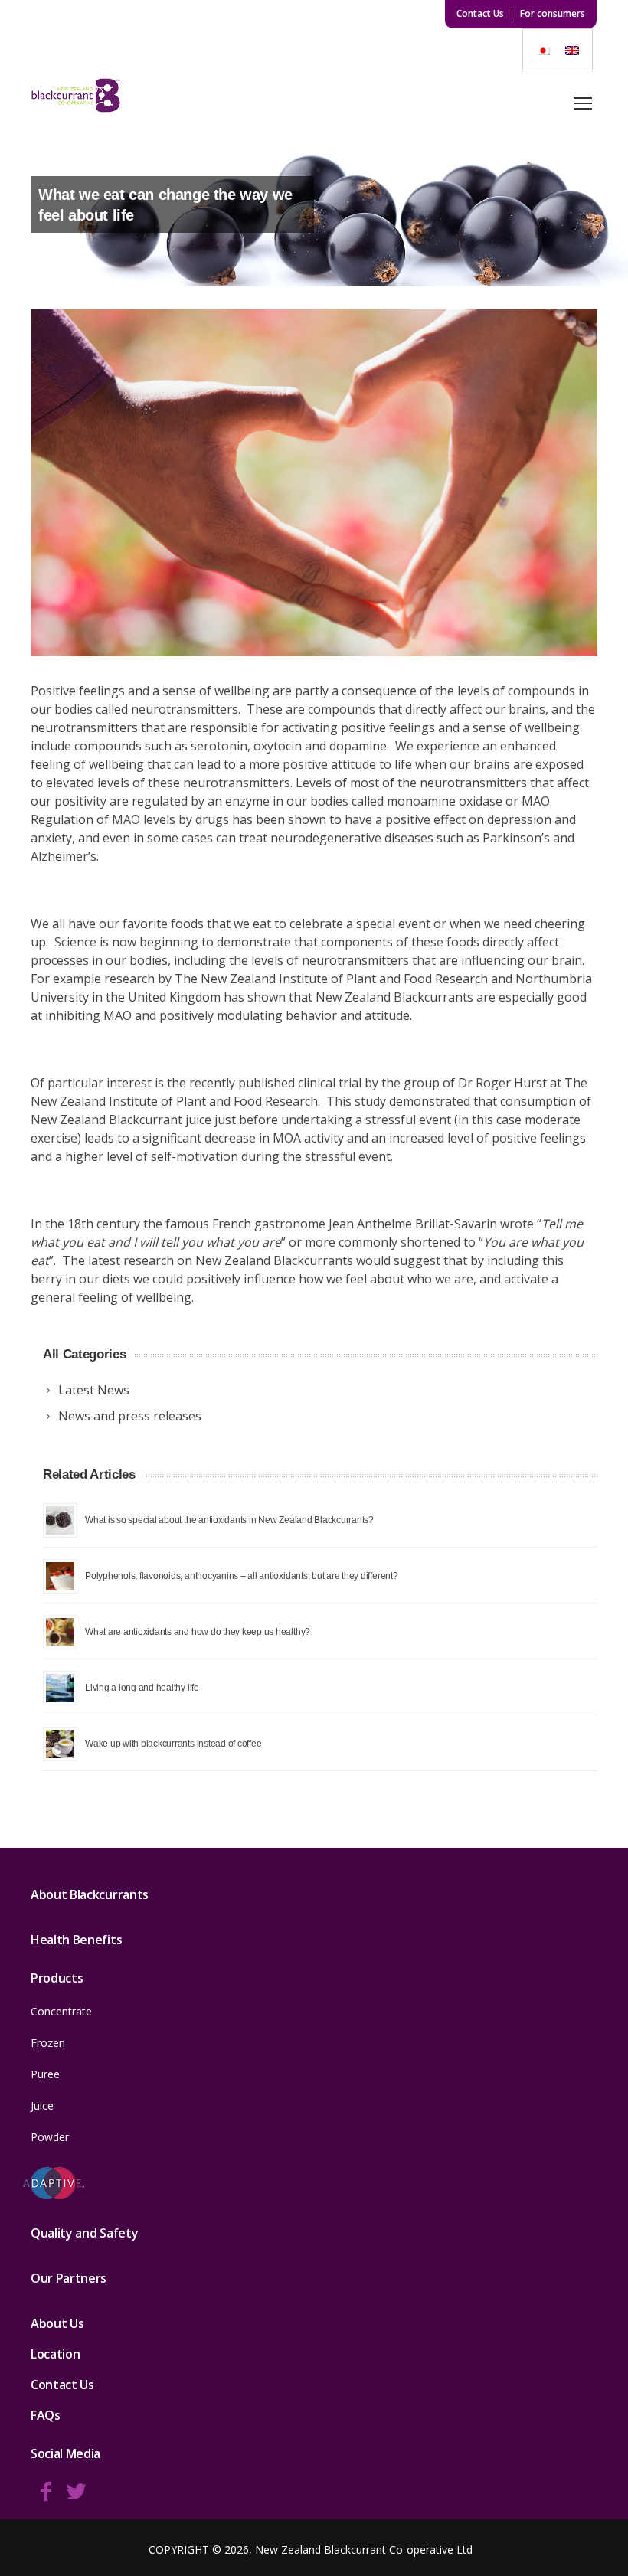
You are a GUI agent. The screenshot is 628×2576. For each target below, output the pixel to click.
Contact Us (480, 13)
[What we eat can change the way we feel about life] (314, 483)
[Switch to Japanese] (543, 49)
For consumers (553, 13)
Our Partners (69, 2278)
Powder (50, 2137)
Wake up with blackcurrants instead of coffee (173, 1743)
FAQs (46, 2415)
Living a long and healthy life (142, 1687)
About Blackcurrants (90, 1894)
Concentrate (61, 2011)
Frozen (48, 2043)
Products (57, 1978)
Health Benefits (76, 1940)
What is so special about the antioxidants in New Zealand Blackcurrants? (229, 1520)
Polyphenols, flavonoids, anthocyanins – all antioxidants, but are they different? (242, 1576)
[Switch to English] (572, 49)
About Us (57, 2323)
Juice (42, 2105)
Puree (45, 2074)
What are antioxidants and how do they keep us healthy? (198, 1631)
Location (55, 2354)
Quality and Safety (84, 2233)
